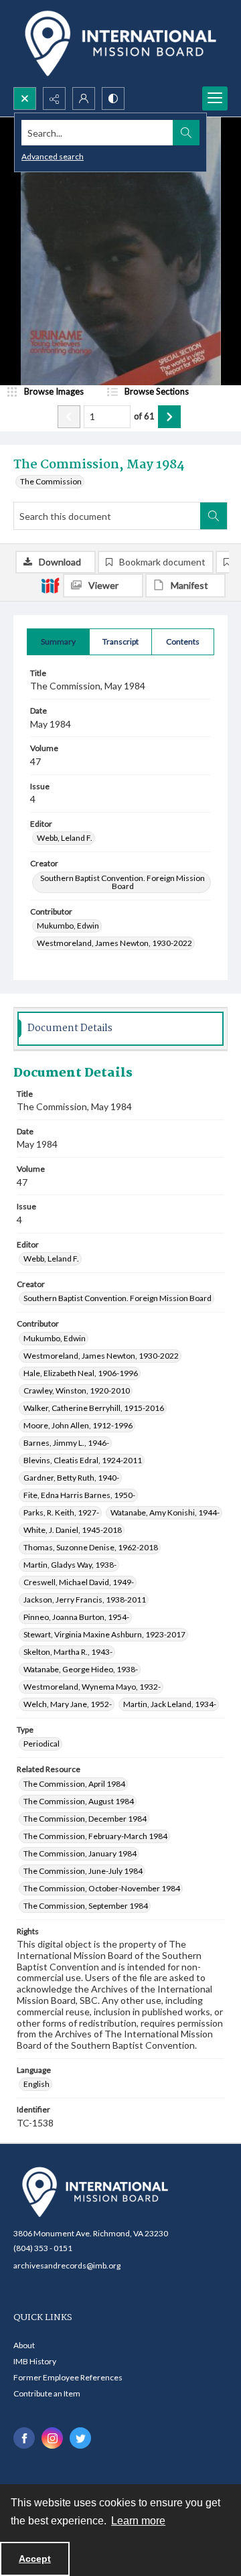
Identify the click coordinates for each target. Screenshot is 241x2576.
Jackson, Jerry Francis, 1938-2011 (85, 1600)
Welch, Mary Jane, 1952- (68, 1704)
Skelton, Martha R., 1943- (68, 1652)
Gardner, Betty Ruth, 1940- (71, 1478)
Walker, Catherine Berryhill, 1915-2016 (94, 1408)
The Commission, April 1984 (74, 1784)
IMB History (35, 2361)
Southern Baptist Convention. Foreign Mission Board (123, 882)
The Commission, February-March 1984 (95, 1836)
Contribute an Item (47, 2393)
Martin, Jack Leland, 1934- (170, 1704)
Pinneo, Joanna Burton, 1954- (76, 1617)
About (24, 2345)
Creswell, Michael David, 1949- (79, 1582)
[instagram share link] (52, 2438)
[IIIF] (50, 585)
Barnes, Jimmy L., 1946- (66, 1443)
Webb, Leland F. (65, 838)
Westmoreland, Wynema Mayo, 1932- (92, 1687)
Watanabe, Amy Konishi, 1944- (165, 1512)
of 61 (144, 416)
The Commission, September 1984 (86, 1906)
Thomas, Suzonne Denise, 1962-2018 (91, 1547)
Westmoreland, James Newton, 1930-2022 (114, 943)
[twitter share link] (80, 2438)
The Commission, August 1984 (79, 1801)
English (36, 2084)
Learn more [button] (138, 2521)
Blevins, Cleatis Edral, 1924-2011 (83, 1460)
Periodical (42, 1744)
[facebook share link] (24, 2438)
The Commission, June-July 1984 (83, 1871)
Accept (35, 2559)
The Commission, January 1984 (80, 1853)
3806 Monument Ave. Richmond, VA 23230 (91, 2233)
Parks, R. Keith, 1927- (61, 1512)
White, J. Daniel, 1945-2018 (73, 1530)
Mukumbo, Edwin (68, 926)
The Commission (51, 481)
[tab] (58, 642)
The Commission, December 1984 (85, 1819)
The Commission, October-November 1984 (102, 1888)
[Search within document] (214, 516)
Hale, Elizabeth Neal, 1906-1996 (81, 1373)
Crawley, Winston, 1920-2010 (77, 1391)
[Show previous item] (69, 417)
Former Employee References (68, 2377)
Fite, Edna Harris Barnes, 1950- (79, 1495)
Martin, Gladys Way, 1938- (70, 1565)
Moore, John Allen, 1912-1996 (78, 1425)
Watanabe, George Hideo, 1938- (81, 1669)
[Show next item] (169, 417)
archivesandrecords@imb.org (67, 2265)
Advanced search (53, 156)
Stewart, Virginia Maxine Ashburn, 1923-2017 (104, 1634)
